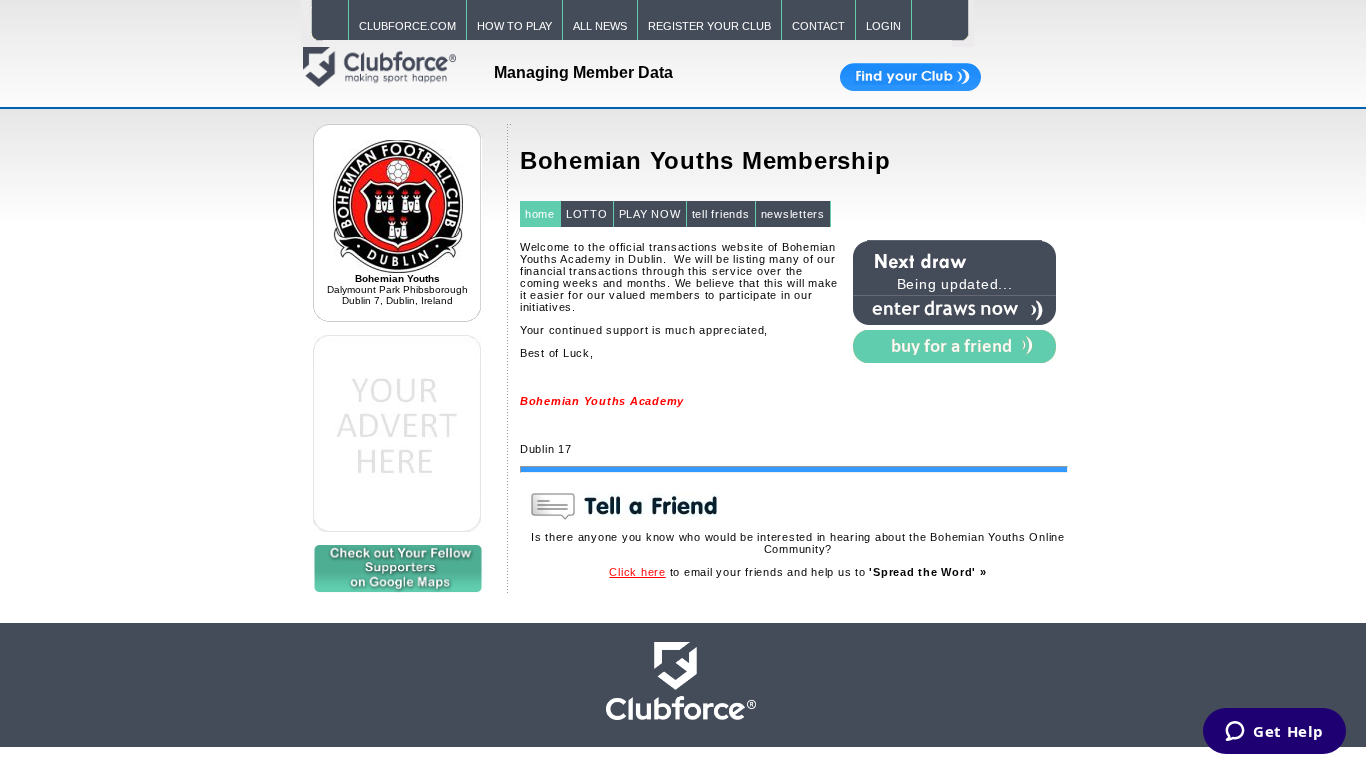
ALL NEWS (600, 26)
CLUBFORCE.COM (407, 26)
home (540, 214)
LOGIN (883, 26)
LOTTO (587, 214)
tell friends (721, 214)
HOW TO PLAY (514, 26)
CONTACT (818, 26)
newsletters (793, 214)
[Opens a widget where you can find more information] (1274, 733)
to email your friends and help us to (797, 572)
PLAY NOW (650, 214)
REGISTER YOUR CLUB (709, 26)
